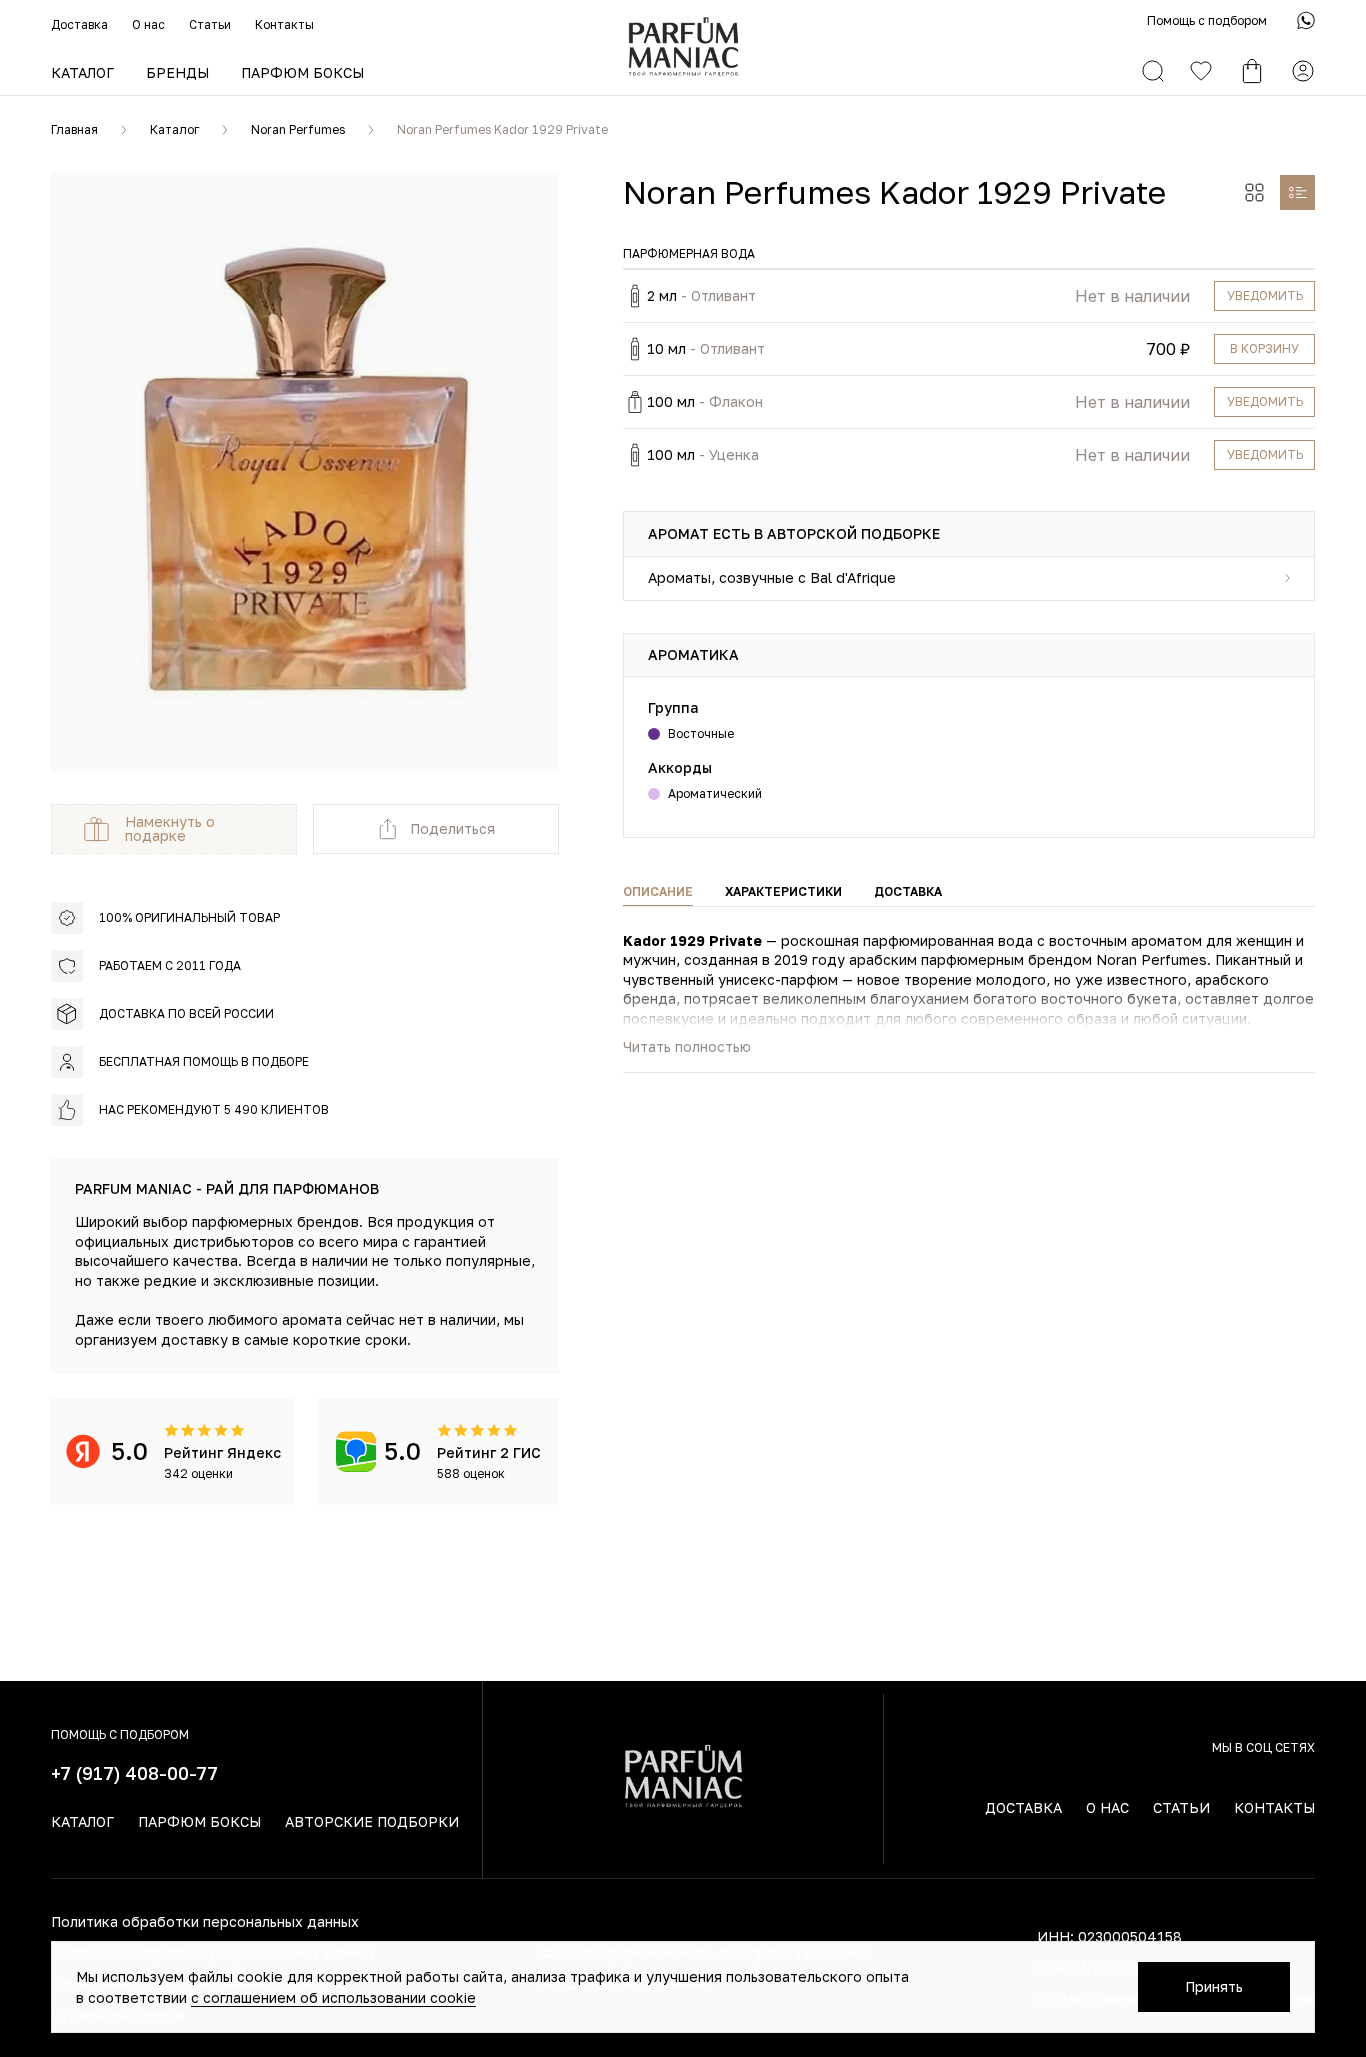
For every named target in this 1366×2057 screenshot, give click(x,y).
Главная (74, 129)
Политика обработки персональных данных (205, 1921)
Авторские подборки (372, 1821)
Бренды (177, 72)
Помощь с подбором (1207, 20)
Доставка (79, 24)
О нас (148, 24)
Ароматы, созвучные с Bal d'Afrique (772, 577)
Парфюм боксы (302, 72)
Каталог (82, 72)
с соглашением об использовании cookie (333, 1997)
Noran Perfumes (298, 129)
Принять (1214, 1986)
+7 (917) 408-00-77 (134, 1773)
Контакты (284, 24)
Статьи (210, 24)
